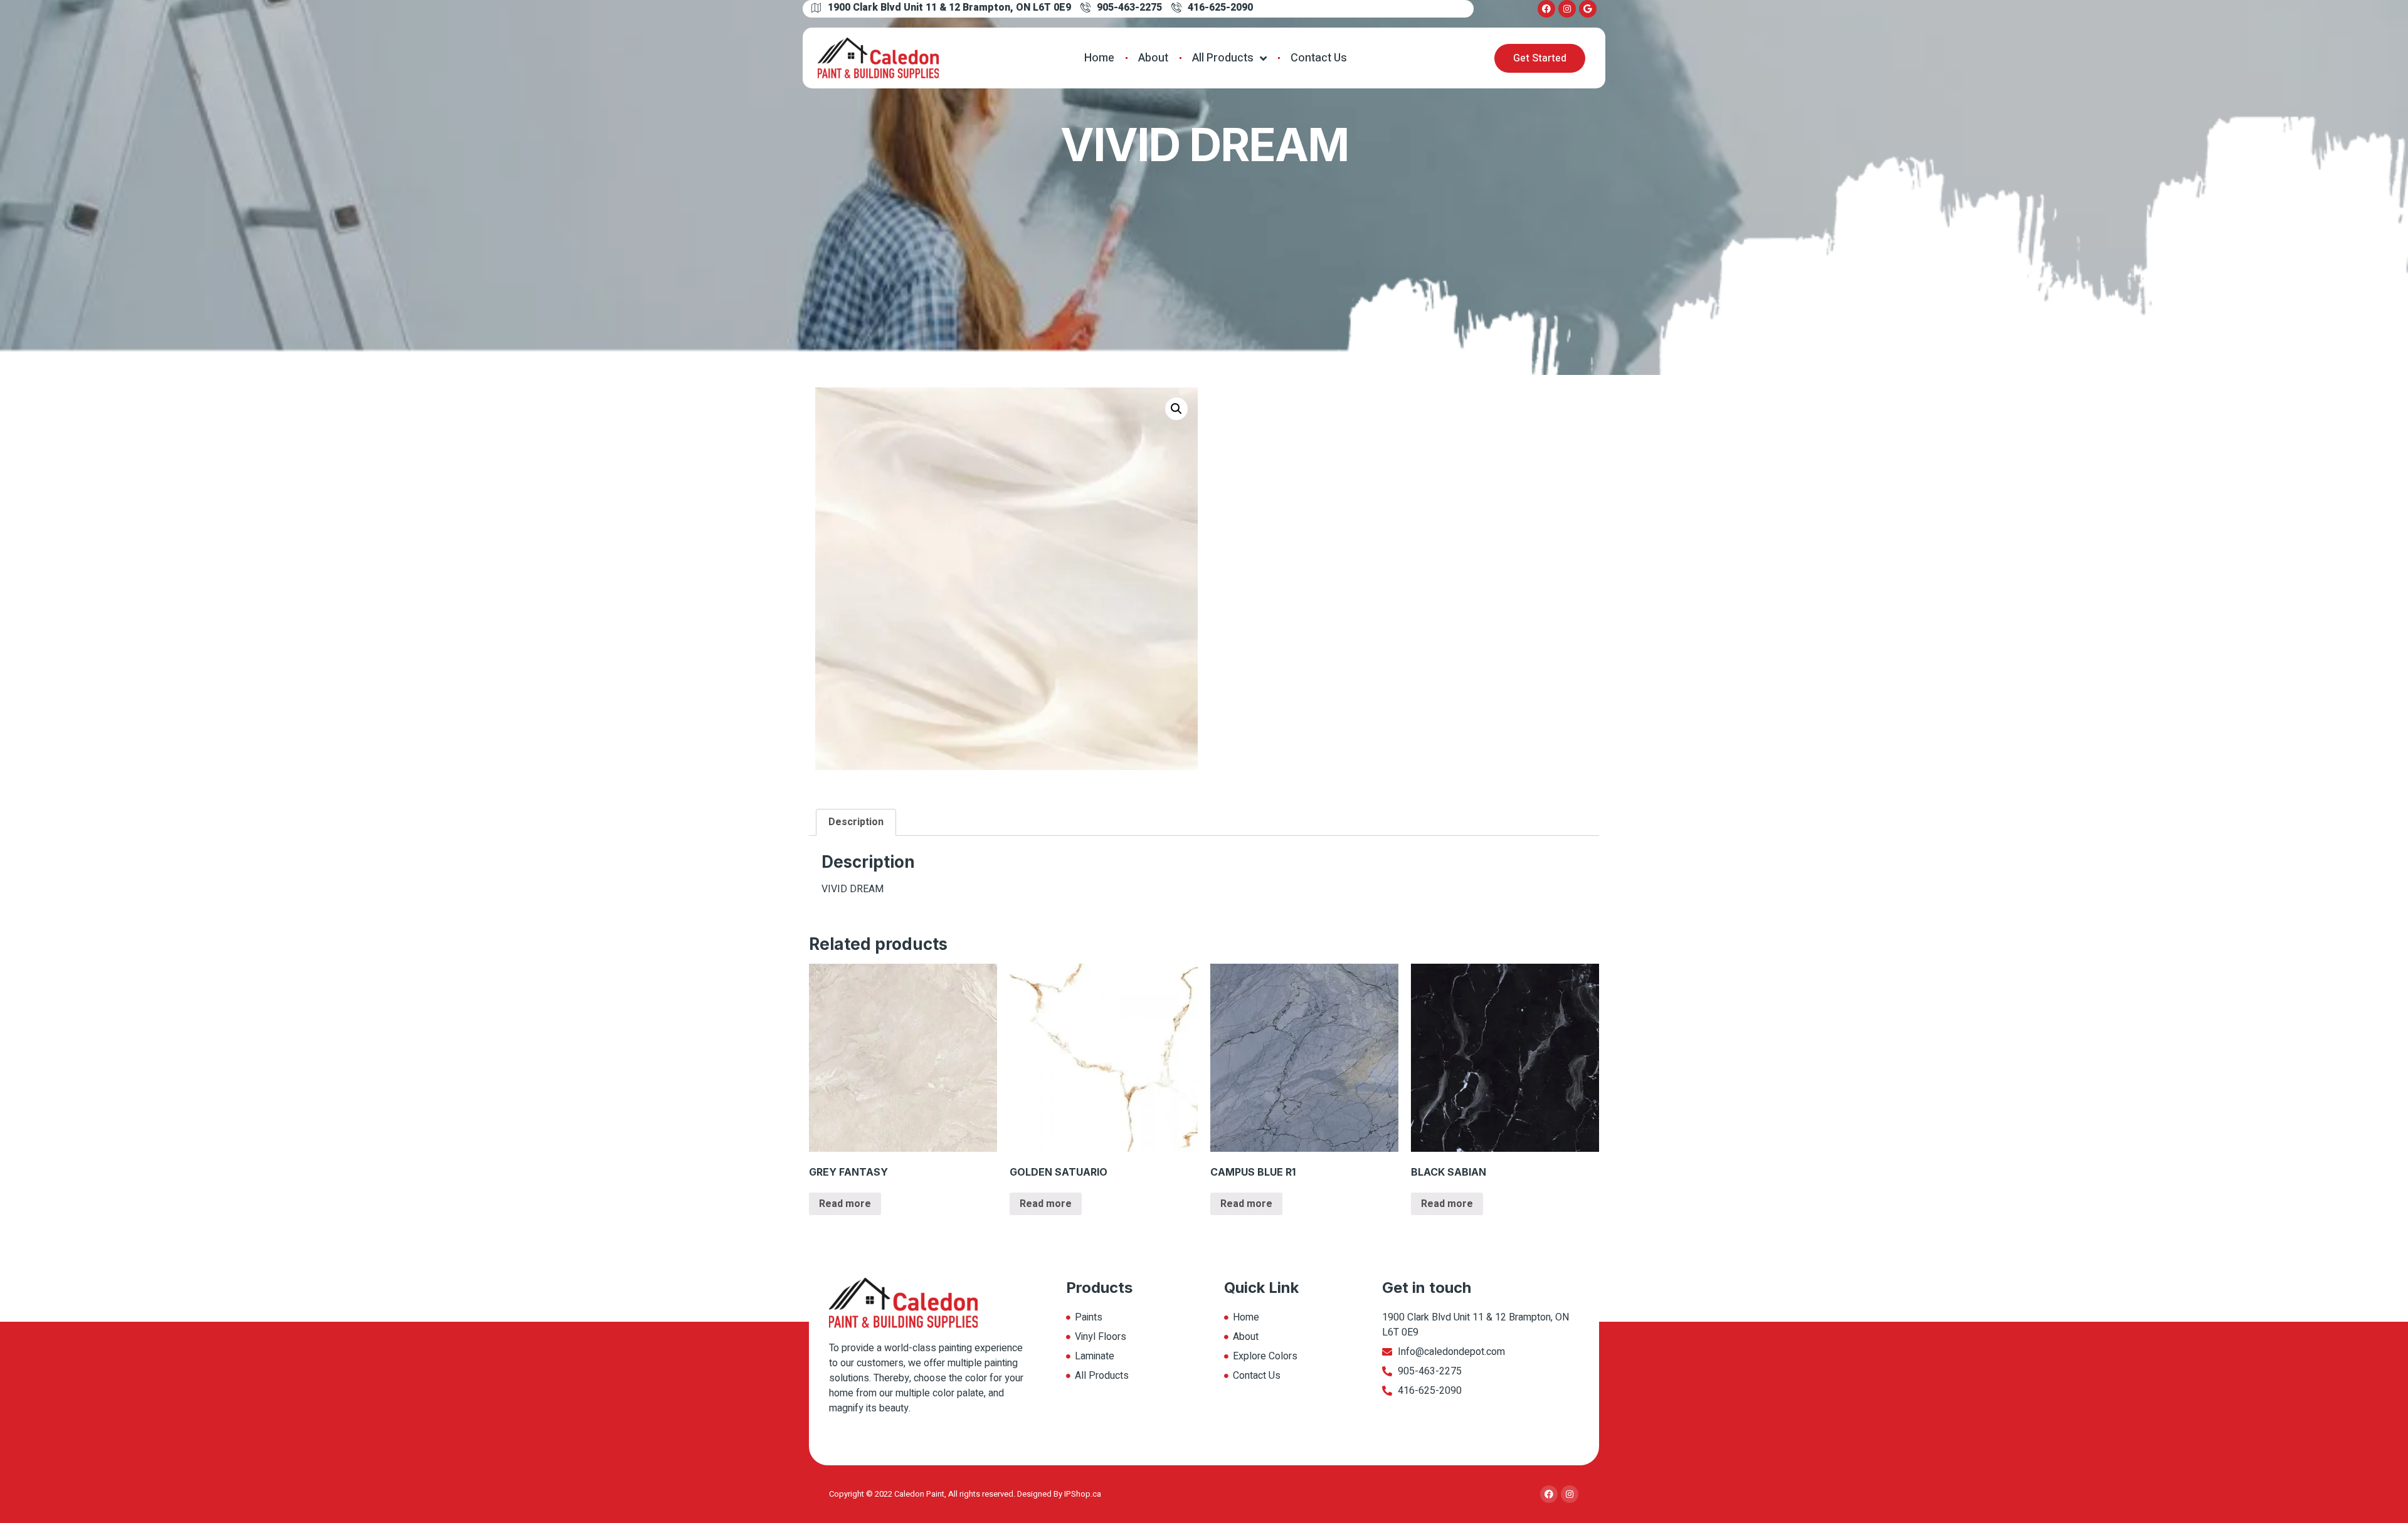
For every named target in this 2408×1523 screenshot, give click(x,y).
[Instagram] (1567, 9)
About (1153, 58)
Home (1099, 58)
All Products (1223, 58)
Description (856, 822)
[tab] (856, 823)
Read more (845, 1204)
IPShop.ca (1083, 1494)
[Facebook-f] (1546, 9)
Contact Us (1319, 58)
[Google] (1588, 9)
